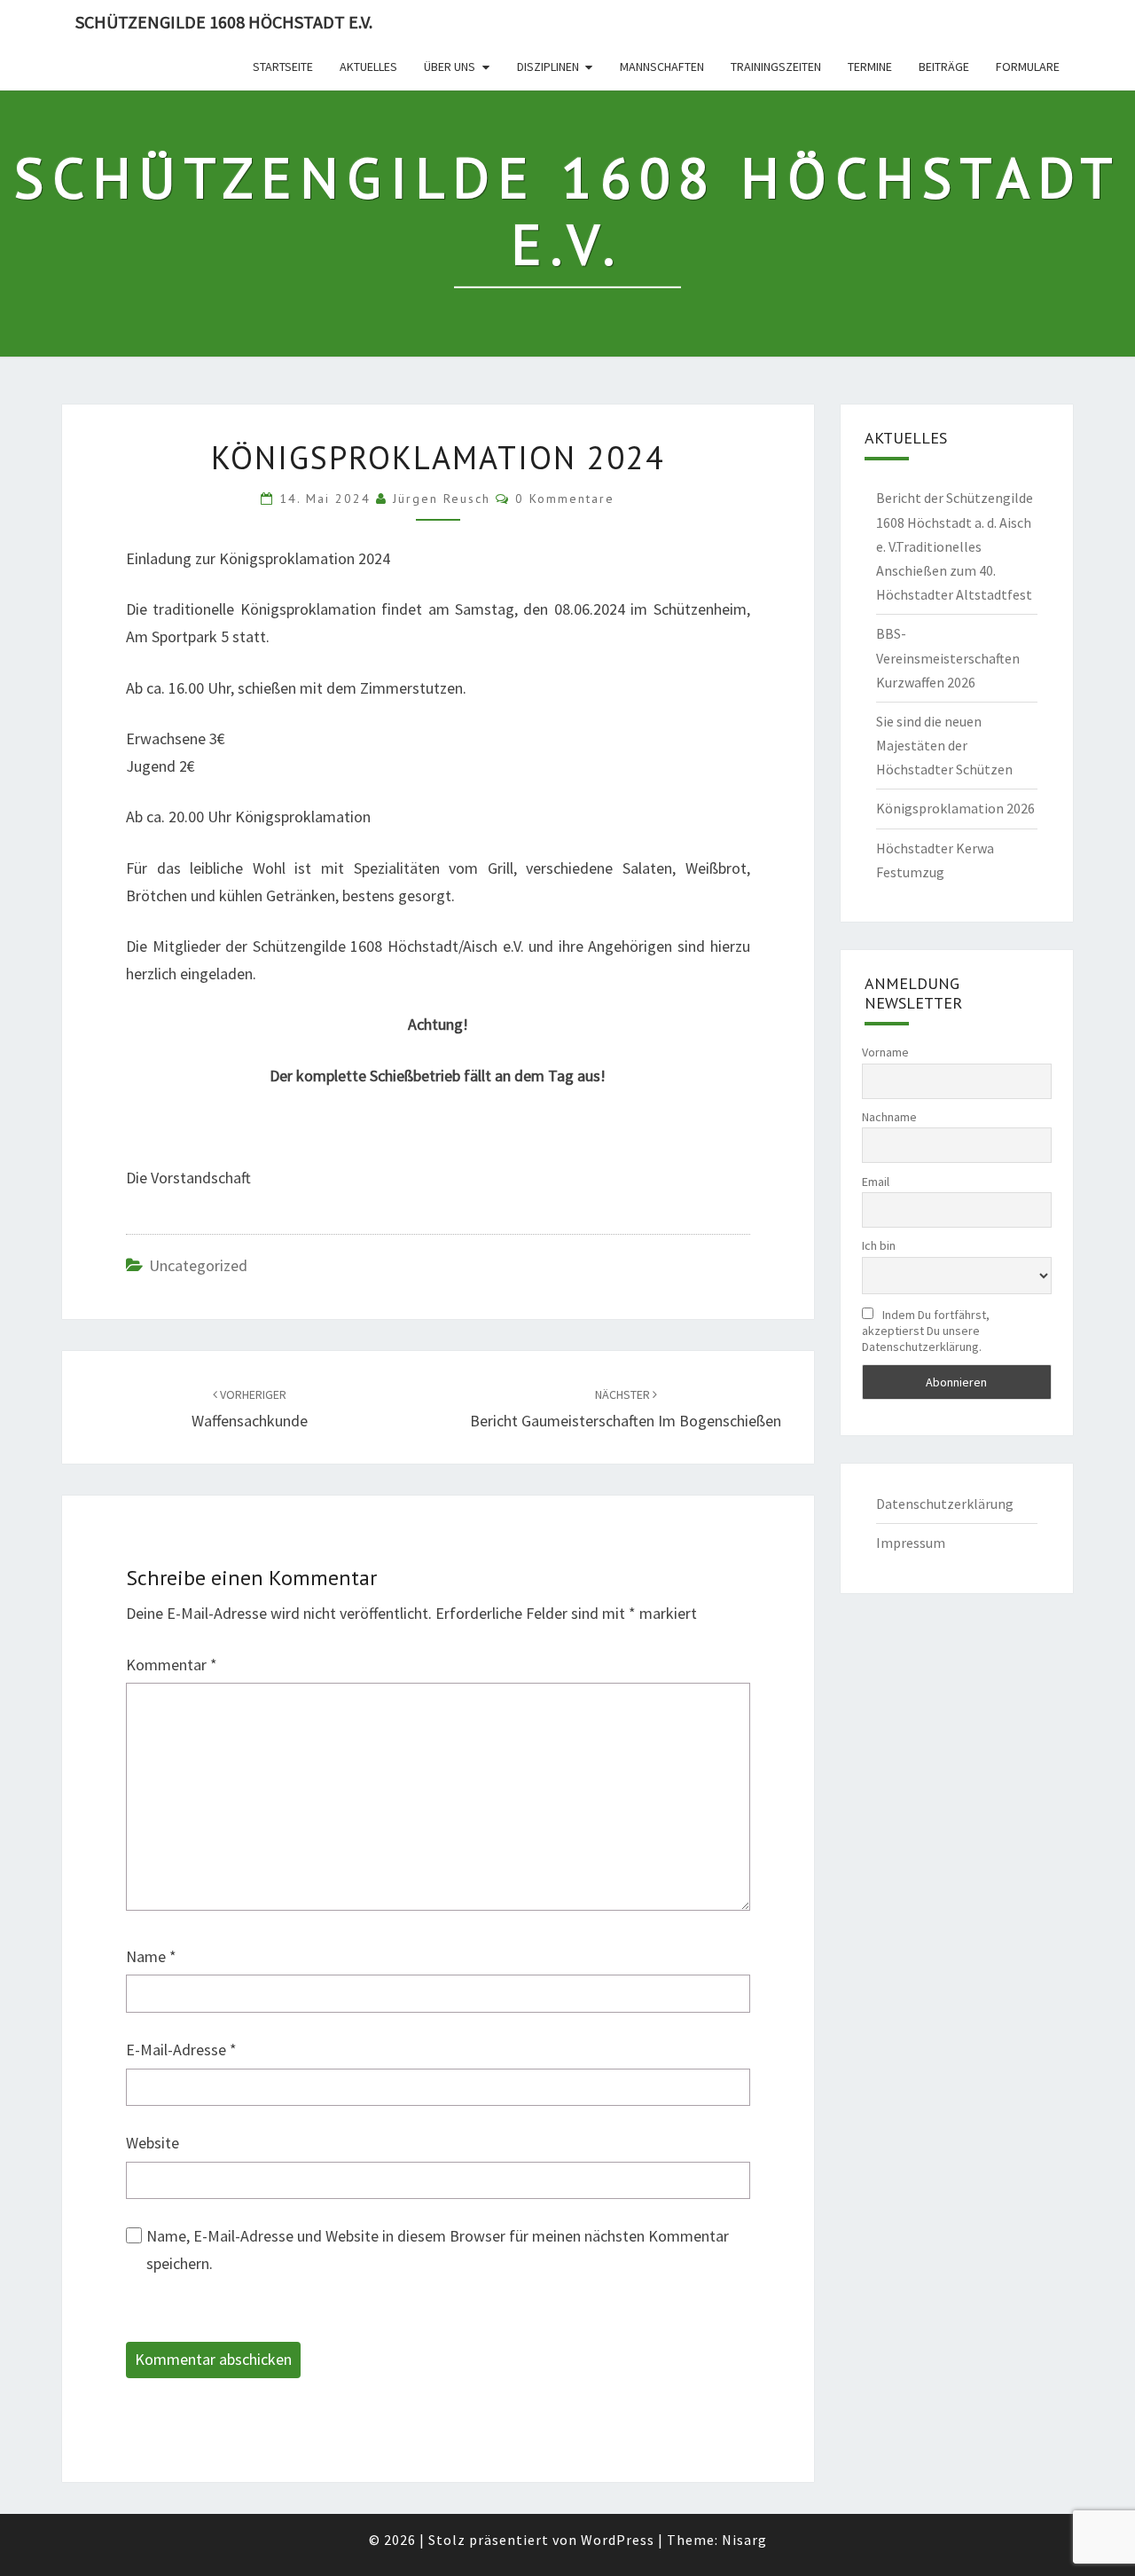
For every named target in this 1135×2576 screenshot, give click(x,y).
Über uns (450, 67)
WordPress (618, 2540)
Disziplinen (548, 67)
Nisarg (744, 2540)
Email (876, 1182)
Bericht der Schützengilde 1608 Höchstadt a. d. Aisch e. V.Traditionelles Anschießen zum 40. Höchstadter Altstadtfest (955, 546)
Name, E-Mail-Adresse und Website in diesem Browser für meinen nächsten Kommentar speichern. (438, 2250)
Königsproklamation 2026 (955, 808)
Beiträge (944, 67)
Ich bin (879, 1245)
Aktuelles (368, 67)
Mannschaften (662, 67)
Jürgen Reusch (442, 499)
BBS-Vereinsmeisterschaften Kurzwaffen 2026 (948, 657)
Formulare (1028, 67)
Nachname (889, 1117)
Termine (870, 67)
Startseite (283, 67)
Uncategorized (198, 1265)
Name (151, 1956)
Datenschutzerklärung (945, 1504)
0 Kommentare (565, 499)
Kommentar (172, 1665)
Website (153, 2143)
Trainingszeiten (776, 67)
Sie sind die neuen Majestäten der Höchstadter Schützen (944, 745)
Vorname (885, 1052)
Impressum (911, 1543)
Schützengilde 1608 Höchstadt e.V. (224, 22)
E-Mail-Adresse (181, 2050)
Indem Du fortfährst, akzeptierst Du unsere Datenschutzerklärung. (926, 1331)
